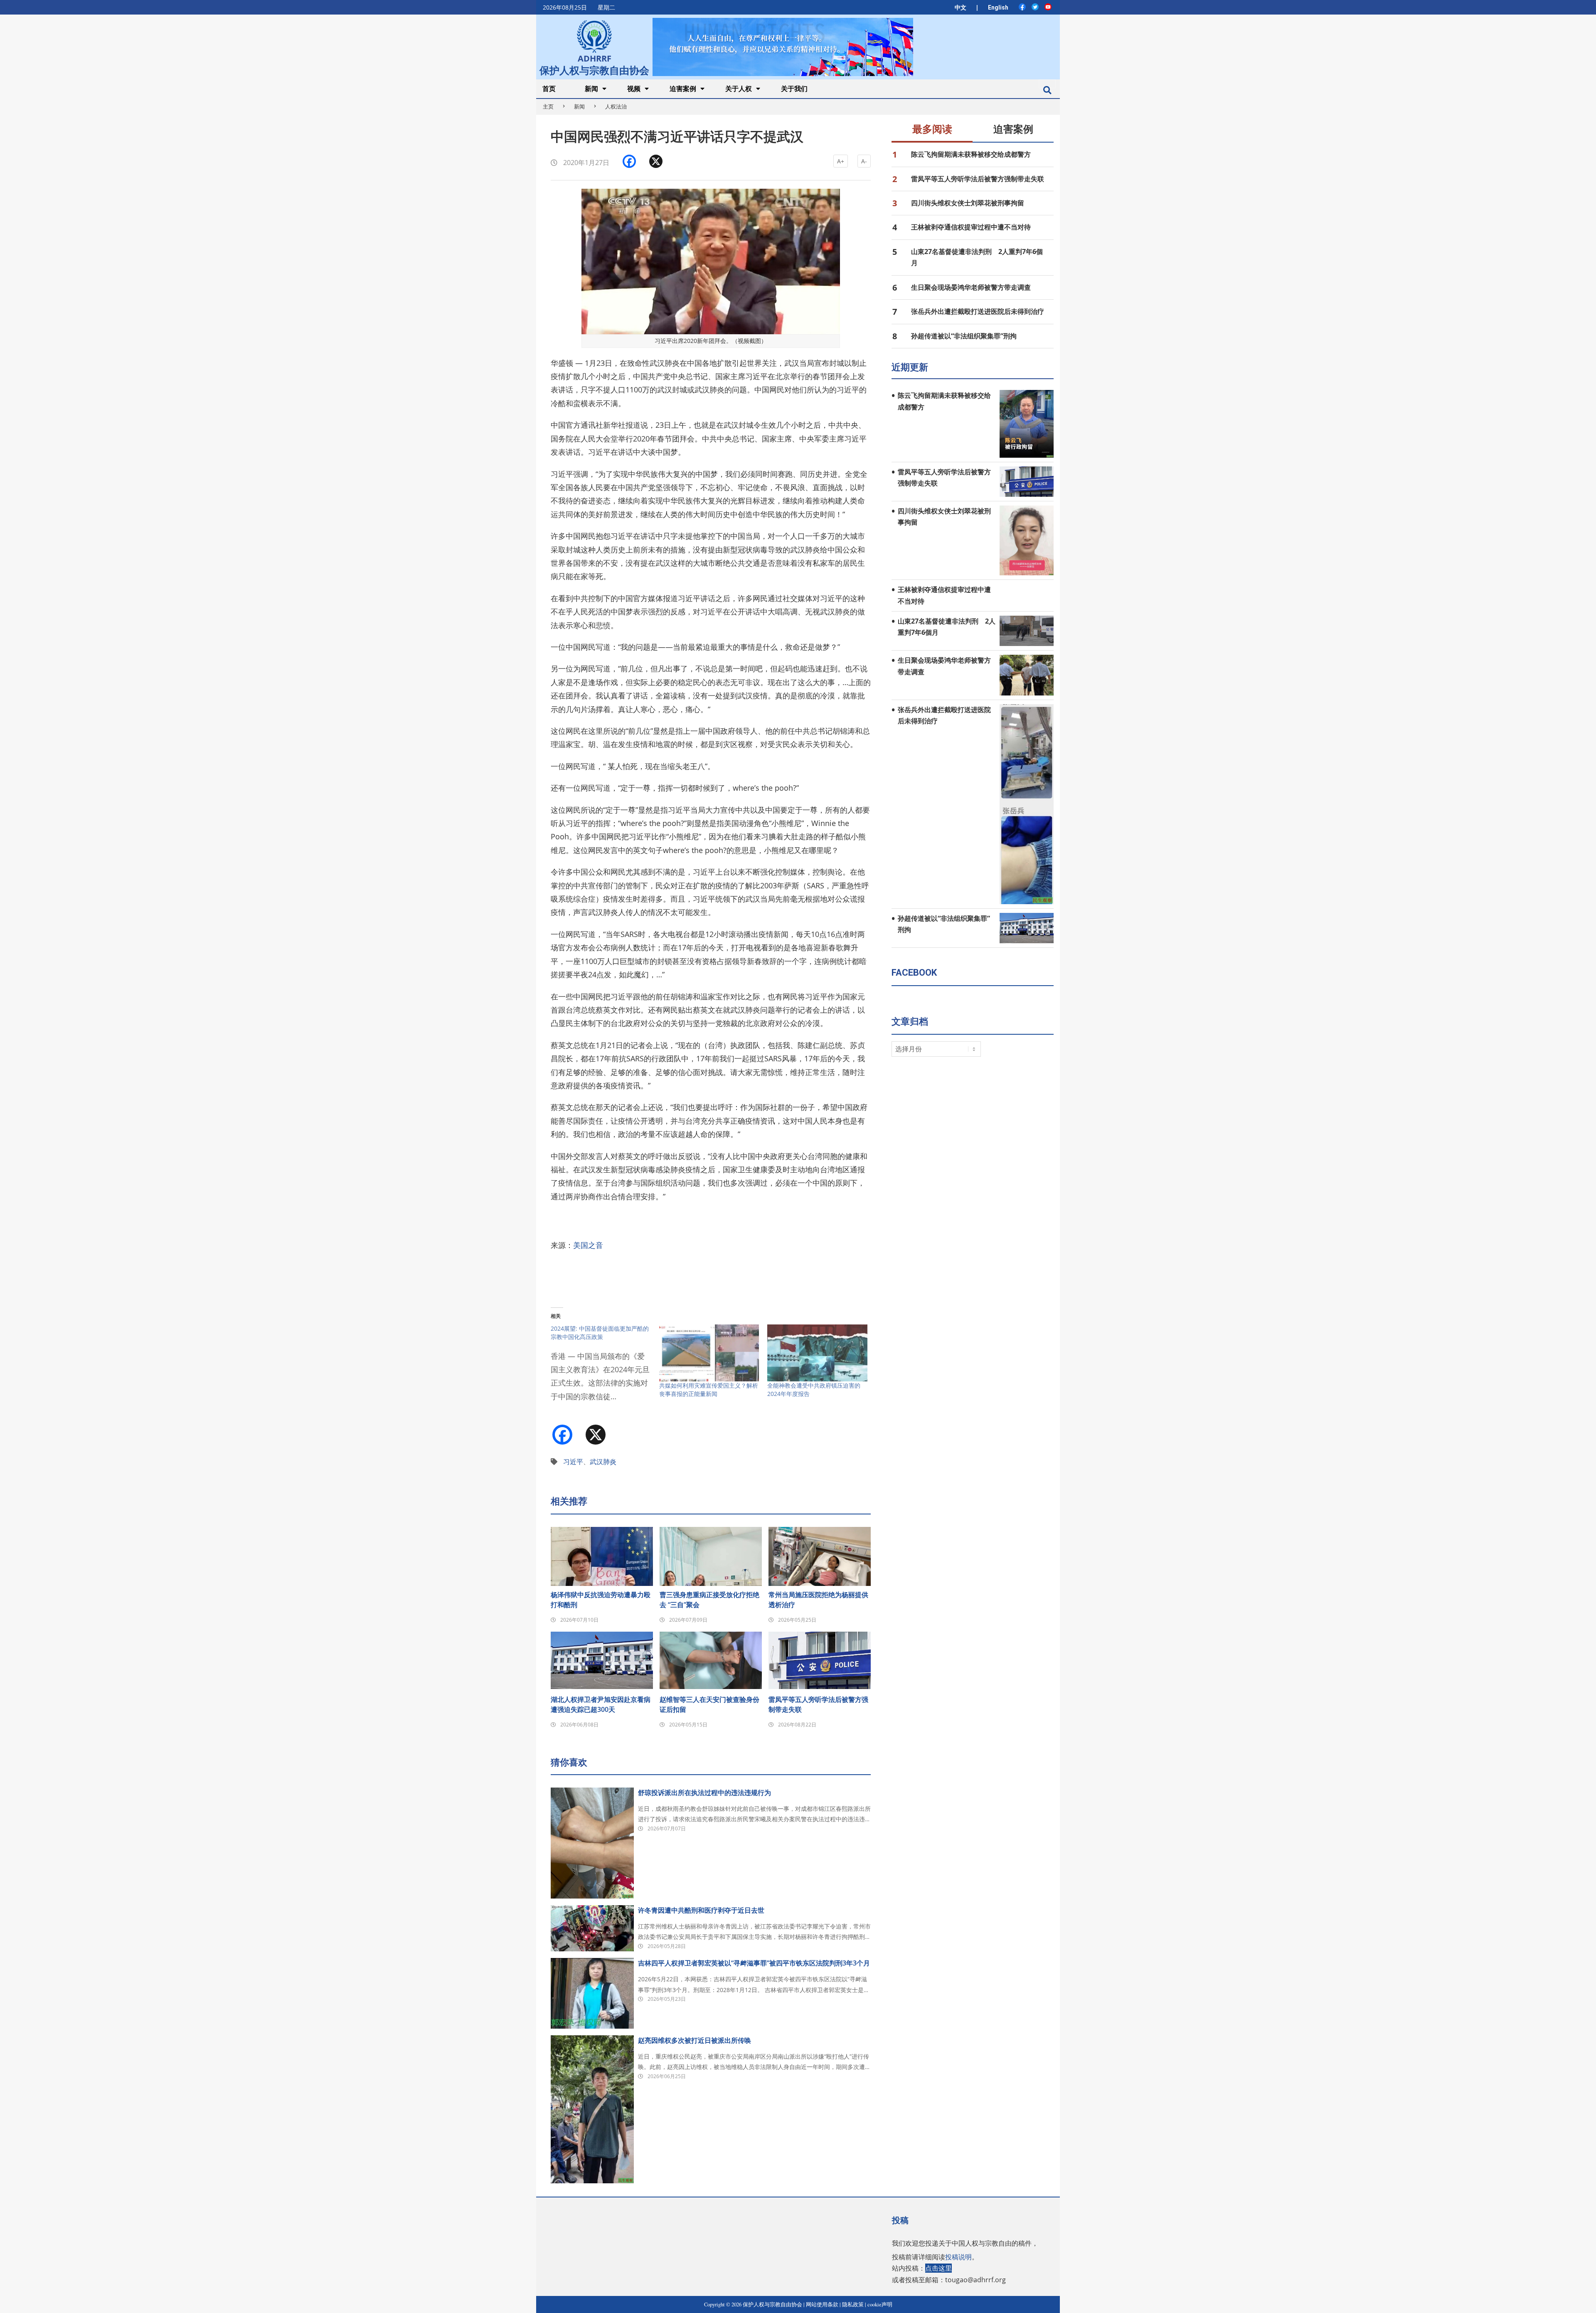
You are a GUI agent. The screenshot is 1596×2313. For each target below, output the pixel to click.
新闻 (579, 106)
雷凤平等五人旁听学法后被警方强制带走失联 (818, 1704)
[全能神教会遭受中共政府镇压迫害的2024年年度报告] (817, 1353)
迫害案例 (1013, 129)
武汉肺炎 (603, 1462)
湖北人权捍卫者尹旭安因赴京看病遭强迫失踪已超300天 (601, 1704)
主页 (548, 106)
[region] (783, 47)
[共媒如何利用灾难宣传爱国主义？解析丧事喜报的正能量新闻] (709, 1353)
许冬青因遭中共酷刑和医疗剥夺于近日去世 (701, 1910)
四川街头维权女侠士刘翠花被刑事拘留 (968, 203)
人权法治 (616, 106)
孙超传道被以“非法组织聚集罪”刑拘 (964, 336)
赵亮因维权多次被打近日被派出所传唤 (695, 2040)
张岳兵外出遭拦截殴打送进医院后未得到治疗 (978, 311)
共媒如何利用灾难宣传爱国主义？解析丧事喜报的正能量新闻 (709, 1390)
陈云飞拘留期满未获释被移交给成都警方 (971, 154)
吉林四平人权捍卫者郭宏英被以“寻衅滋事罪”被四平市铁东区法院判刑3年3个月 (754, 1963)
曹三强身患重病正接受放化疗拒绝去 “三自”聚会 (709, 1600)
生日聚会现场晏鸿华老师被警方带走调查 (971, 287)
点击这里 (938, 2268)
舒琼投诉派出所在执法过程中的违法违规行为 (704, 1793)
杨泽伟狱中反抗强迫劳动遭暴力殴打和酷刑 (601, 1600)
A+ (841, 161)
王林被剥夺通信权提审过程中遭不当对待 (971, 227)
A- (864, 161)
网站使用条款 (822, 2304)
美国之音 (588, 1245)
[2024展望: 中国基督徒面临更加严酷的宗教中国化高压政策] (605, 1368)
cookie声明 (880, 2304)
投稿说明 (958, 2257)
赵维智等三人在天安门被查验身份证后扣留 (709, 1704)
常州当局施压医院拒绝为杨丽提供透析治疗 (818, 1600)
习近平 (573, 1462)
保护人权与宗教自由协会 (594, 69)
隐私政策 (853, 2304)
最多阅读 (932, 129)
